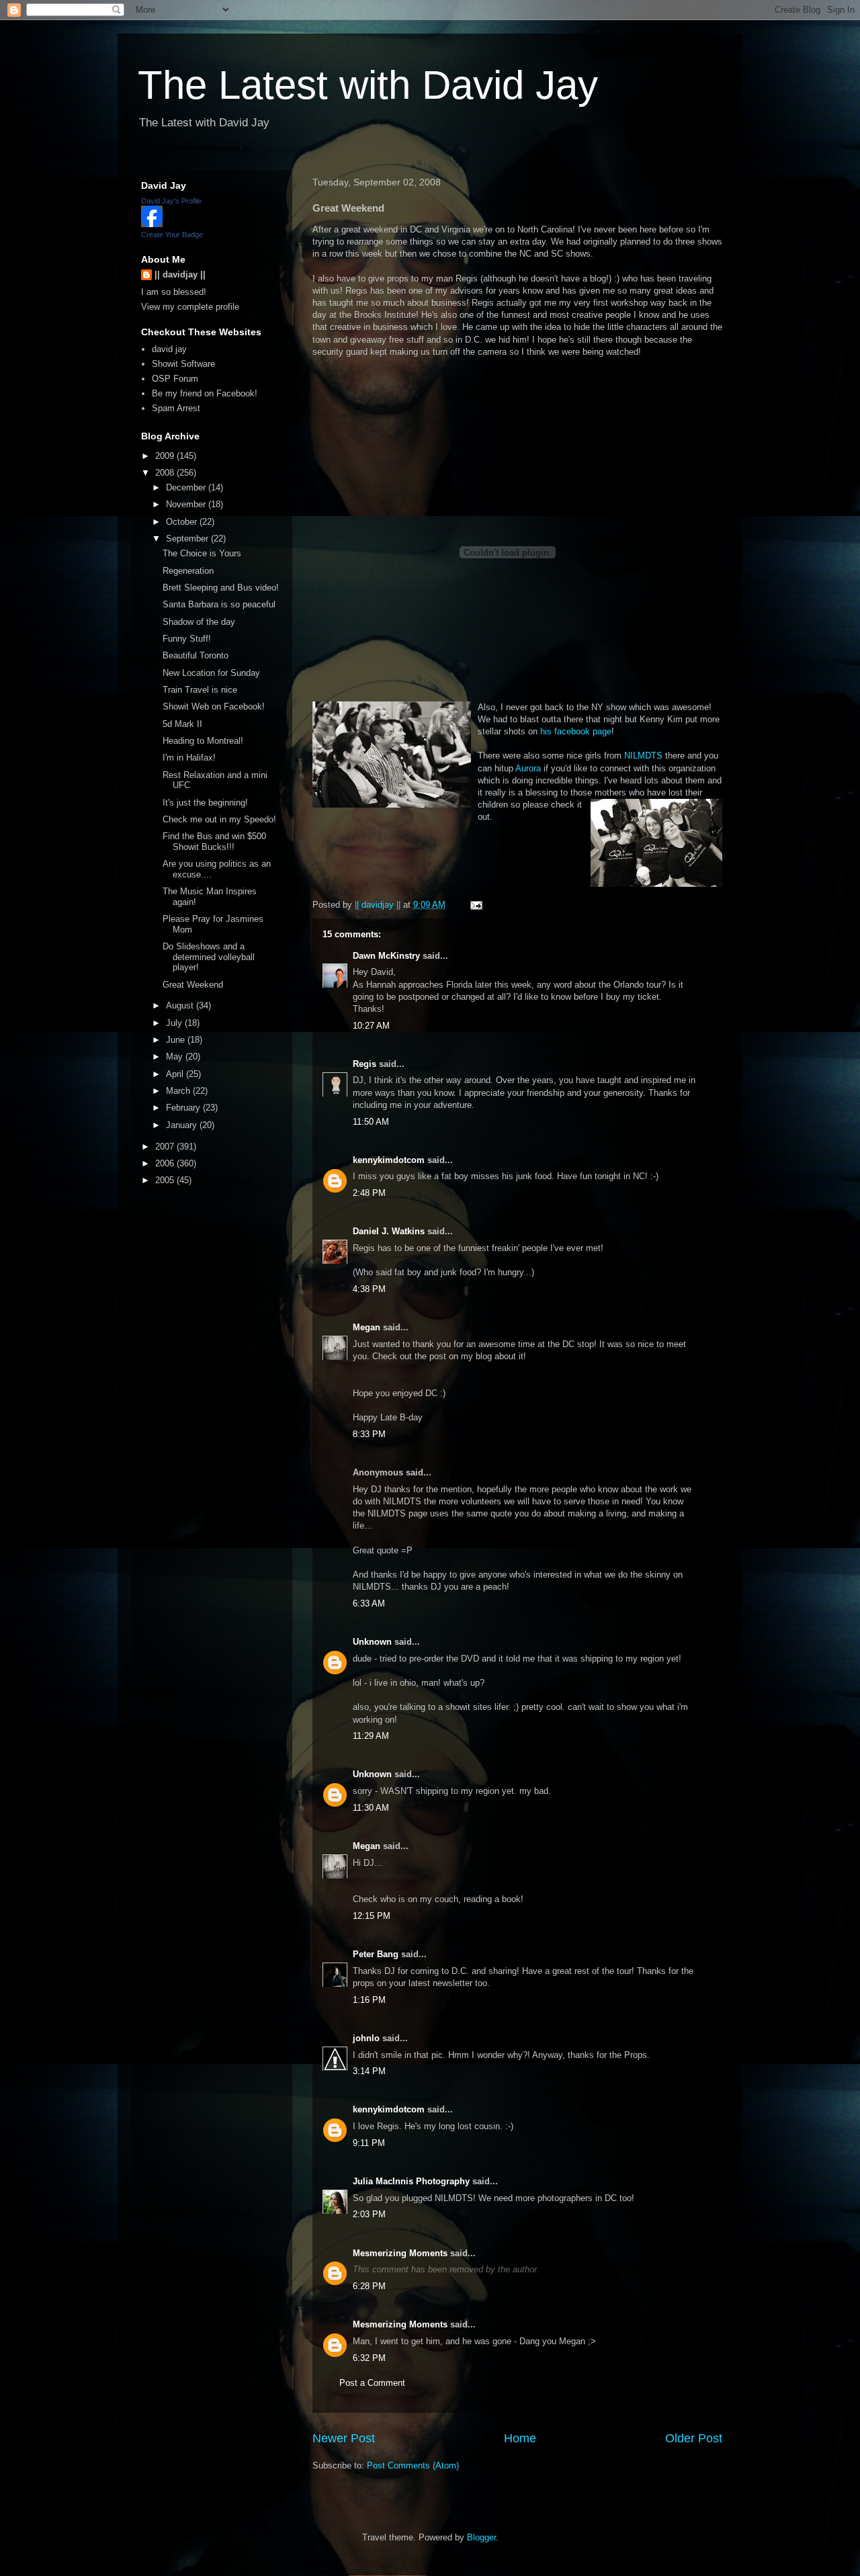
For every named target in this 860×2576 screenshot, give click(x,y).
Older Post (694, 2438)
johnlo (366, 2038)
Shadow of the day (199, 622)
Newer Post (344, 2438)
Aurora (528, 768)
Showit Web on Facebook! (214, 706)
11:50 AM (371, 1122)
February (184, 1108)
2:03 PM (369, 2214)
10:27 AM (371, 1026)
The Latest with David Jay (368, 85)
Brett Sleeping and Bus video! (221, 588)
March (179, 1091)
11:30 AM (371, 1808)
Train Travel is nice (200, 690)
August (181, 1005)
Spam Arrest (176, 408)
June (177, 1040)
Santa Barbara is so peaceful (219, 604)
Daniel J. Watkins (389, 1231)
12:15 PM (372, 1916)
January (183, 1125)
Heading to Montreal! (203, 741)
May (176, 1057)
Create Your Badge (172, 234)
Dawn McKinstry (386, 956)
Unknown (372, 1642)
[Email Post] (475, 905)
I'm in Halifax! (189, 758)
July (175, 1023)
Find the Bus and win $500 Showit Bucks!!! (214, 842)
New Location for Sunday (211, 673)
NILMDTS (643, 756)
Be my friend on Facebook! (205, 393)
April (176, 1074)
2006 (166, 1163)
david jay (169, 349)
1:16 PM (369, 2000)
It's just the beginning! (205, 803)
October (183, 522)
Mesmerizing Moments (400, 2253)
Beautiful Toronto (196, 655)
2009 (166, 456)
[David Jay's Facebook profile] (152, 224)
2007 (166, 1147)
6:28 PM (369, 2286)
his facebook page (576, 731)
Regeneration (188, 571)
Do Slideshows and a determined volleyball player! (209, 957)
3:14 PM (369, 2071)
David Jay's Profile (171, 201)
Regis (364, 1064)
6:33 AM (369, 1603)
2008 (166, 473)
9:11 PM (369, 2143)
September (188, 539)
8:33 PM (369, 1434)
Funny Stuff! (187, 639)
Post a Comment (372, 2383)
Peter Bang (376, 1954)
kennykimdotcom (389, 1160)
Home (520, 2438)
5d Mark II (182, 724)
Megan (367, 1327)
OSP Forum (175, 379)
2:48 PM (369, 1193)
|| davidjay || (180, 274)
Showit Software (183, 364)
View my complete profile (190, 307)
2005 (166, 1180)
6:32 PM (369, 2358)
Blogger (481, 2537)
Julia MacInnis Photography (411, 2181)
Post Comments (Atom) (413, 2465)
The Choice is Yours (202, 553)
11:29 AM (371, 1736)
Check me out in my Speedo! (219, 819)
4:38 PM (369, 1289)
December (187, 487)
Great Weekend (193, 985)
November (187, 504)
